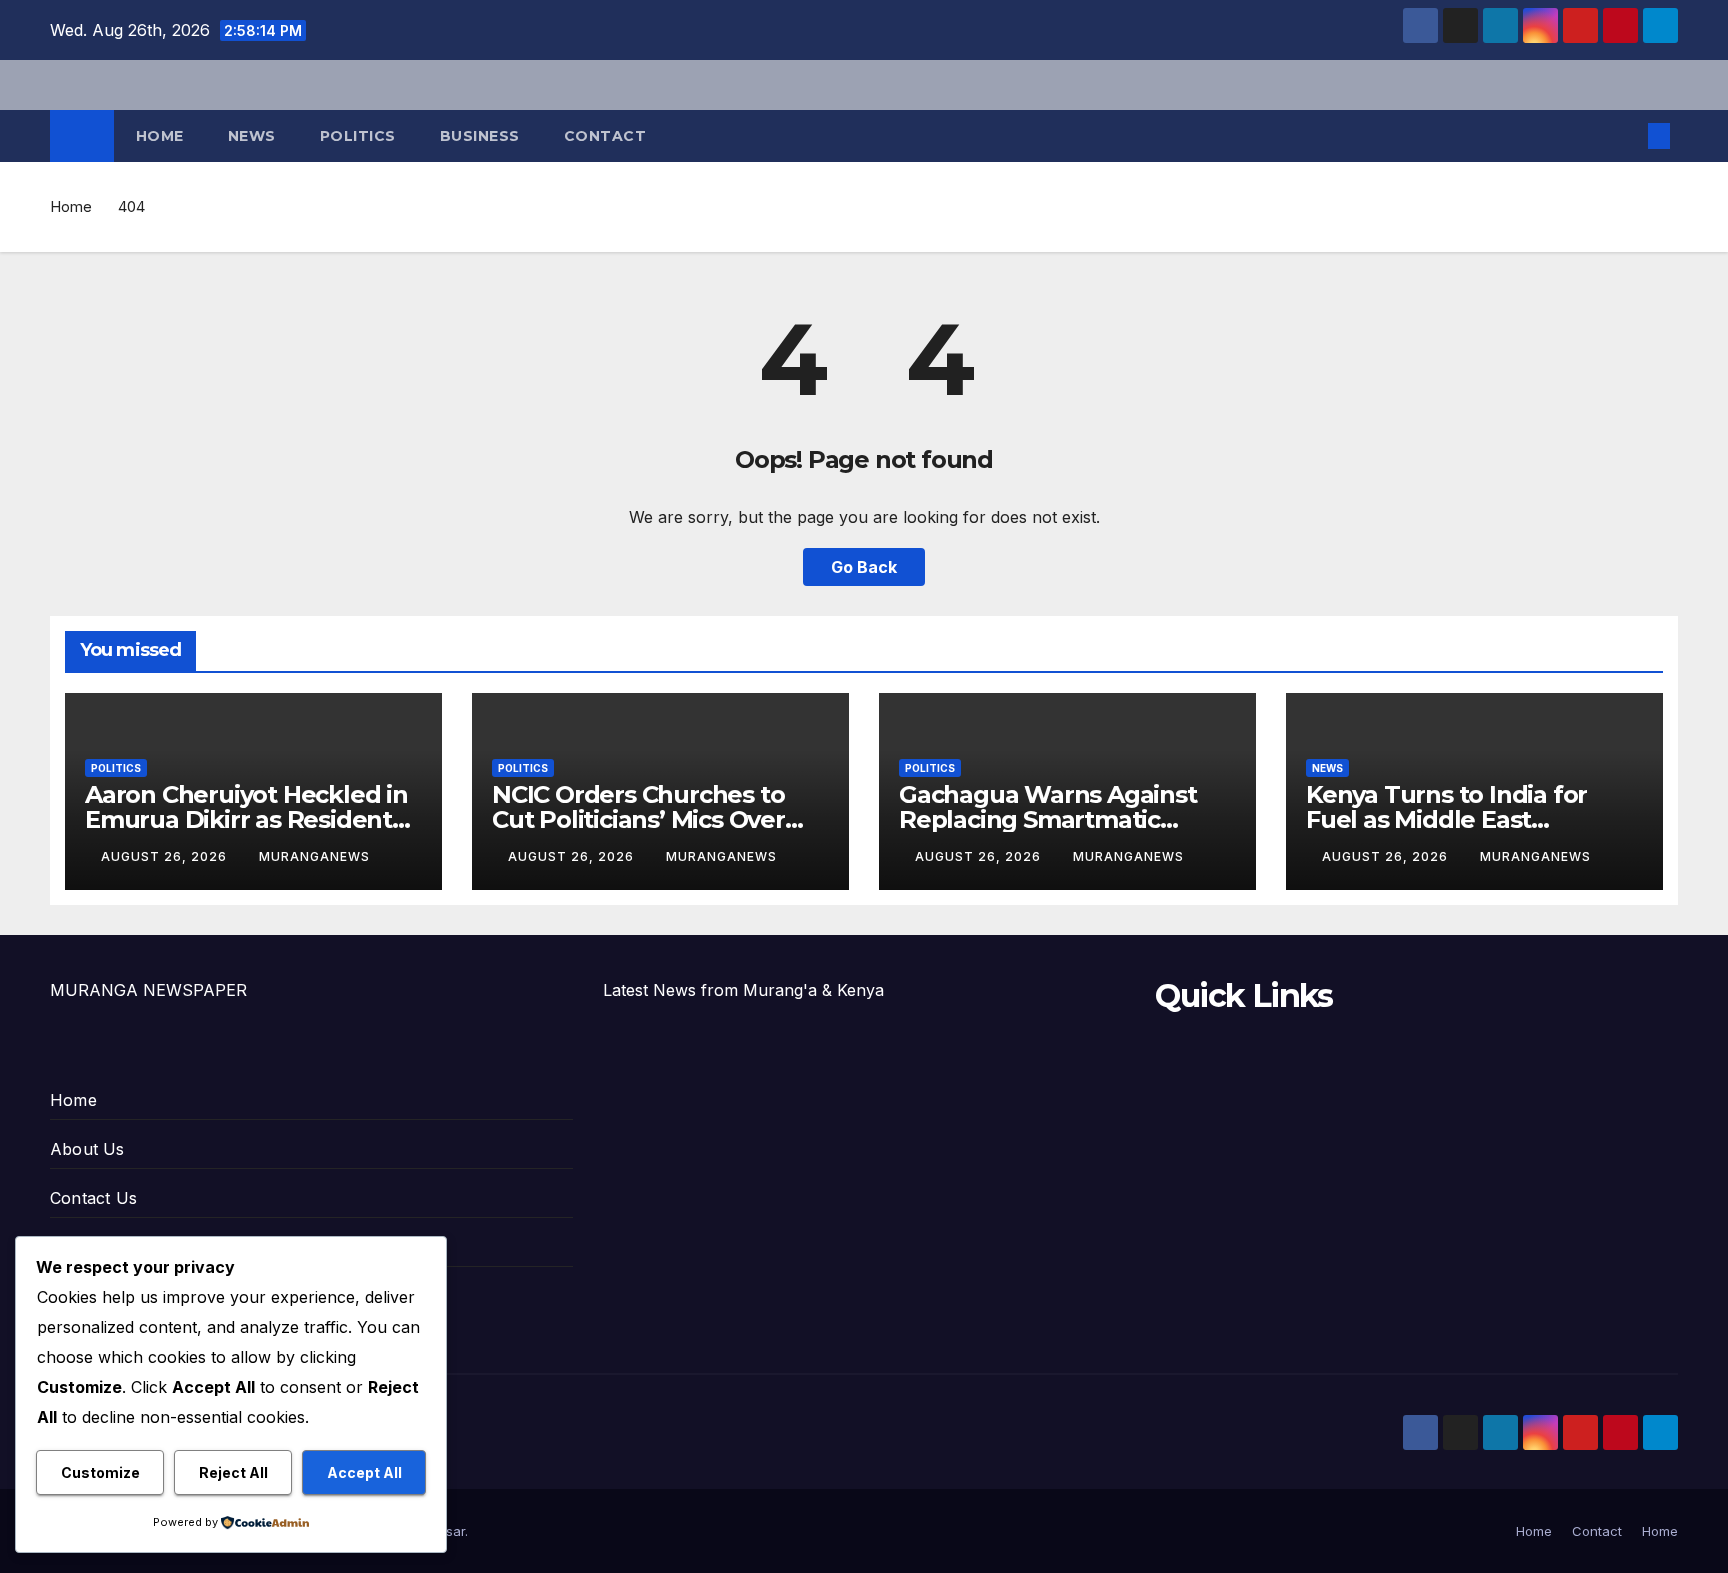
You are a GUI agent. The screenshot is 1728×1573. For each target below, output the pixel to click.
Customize (100, 1472)
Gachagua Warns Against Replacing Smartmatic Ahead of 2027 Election (1048, 819)
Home (160, 136)
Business (480, 136)
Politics (358, 136)
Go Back (864, 567)
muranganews (314, 856)
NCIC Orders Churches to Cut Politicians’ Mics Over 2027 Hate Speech (638, 819)
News (252, 136)
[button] (1626, 136)
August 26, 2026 (166, 856)
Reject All (233, 1472)
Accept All (364, 1472)
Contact (605, 136)
